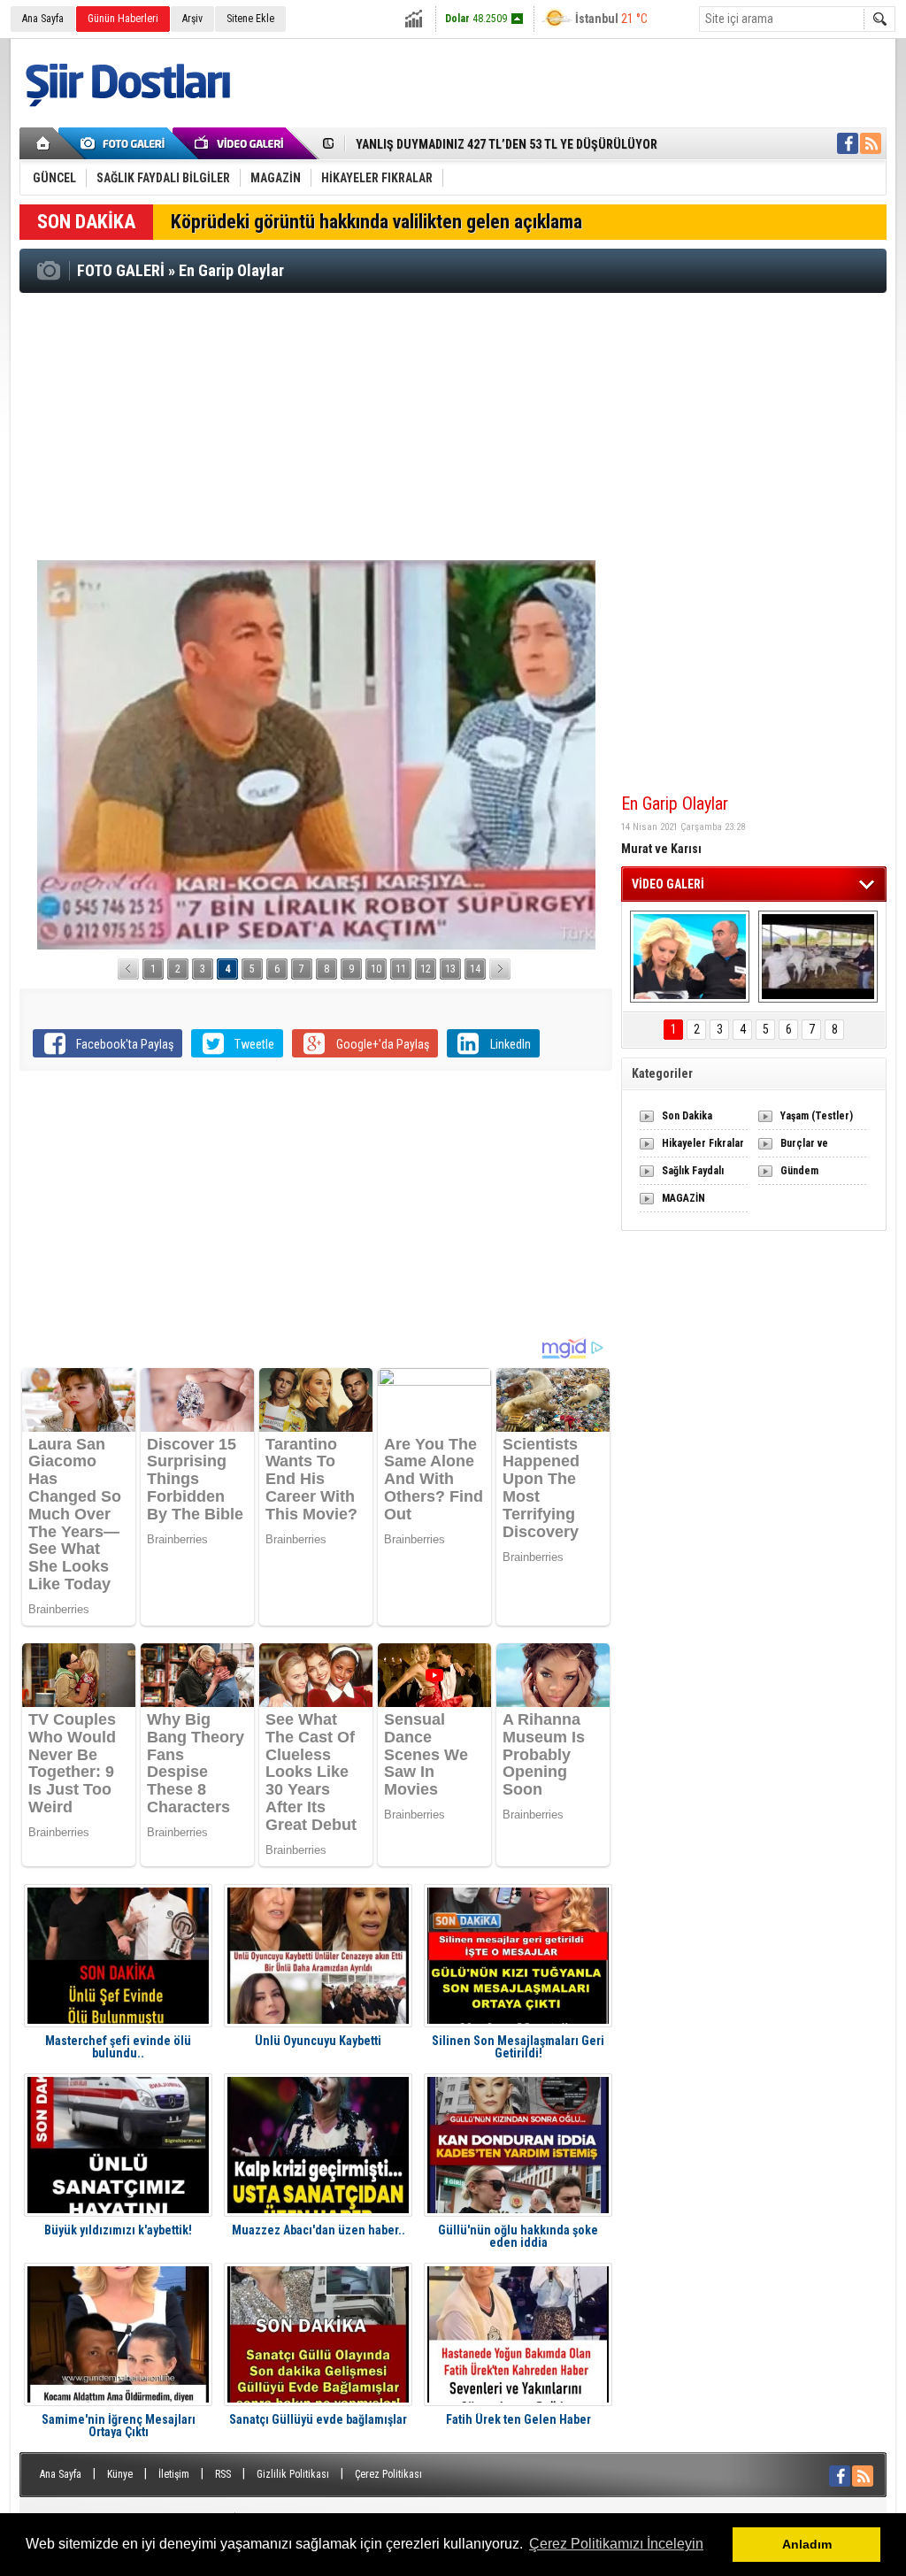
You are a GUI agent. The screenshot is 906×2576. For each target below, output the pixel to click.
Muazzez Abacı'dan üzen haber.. (319, 2230)
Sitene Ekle (250, 19)
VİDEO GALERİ (668, 884)
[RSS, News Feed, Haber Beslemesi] (871, 143)
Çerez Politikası (388, 2474)
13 (450, 969)
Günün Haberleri (123, 19)
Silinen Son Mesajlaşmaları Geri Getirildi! (518, 2047)
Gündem (799, 1171)
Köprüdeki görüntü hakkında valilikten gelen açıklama (376, 222)
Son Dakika (687, 1116)
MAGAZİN (683, 1198)
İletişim (174, 2474)
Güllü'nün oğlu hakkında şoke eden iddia (518, 2236)
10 (376, 969)
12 (426, 969)
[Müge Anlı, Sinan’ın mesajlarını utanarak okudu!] (690, 957)
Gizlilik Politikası (293, 2474)
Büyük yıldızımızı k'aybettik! (118, 2230)
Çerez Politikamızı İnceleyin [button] (616, 2544)
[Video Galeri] (241, 143)
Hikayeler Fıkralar (703, 1143)
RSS (223, 2474)
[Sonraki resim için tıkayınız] (316, 755)
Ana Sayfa (43, 19)
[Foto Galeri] (126, 143)
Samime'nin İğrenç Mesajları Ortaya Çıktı (119, 2426)
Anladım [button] (807, 2544)
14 (475, 969)
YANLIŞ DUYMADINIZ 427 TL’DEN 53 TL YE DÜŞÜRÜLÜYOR (507, 144)
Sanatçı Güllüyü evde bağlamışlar (318, 2420)
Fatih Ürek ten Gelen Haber (518, 2420)
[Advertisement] (453, 426)
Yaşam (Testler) (817, 1116)
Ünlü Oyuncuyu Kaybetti (318, 2041)
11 (401, 969)
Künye (120, 2474)
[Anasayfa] (44, 143)
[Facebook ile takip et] (848, 143)
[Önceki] (128, 969)
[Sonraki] (500, 969)
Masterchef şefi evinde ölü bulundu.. (118, 2047)
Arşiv (192, 19)
